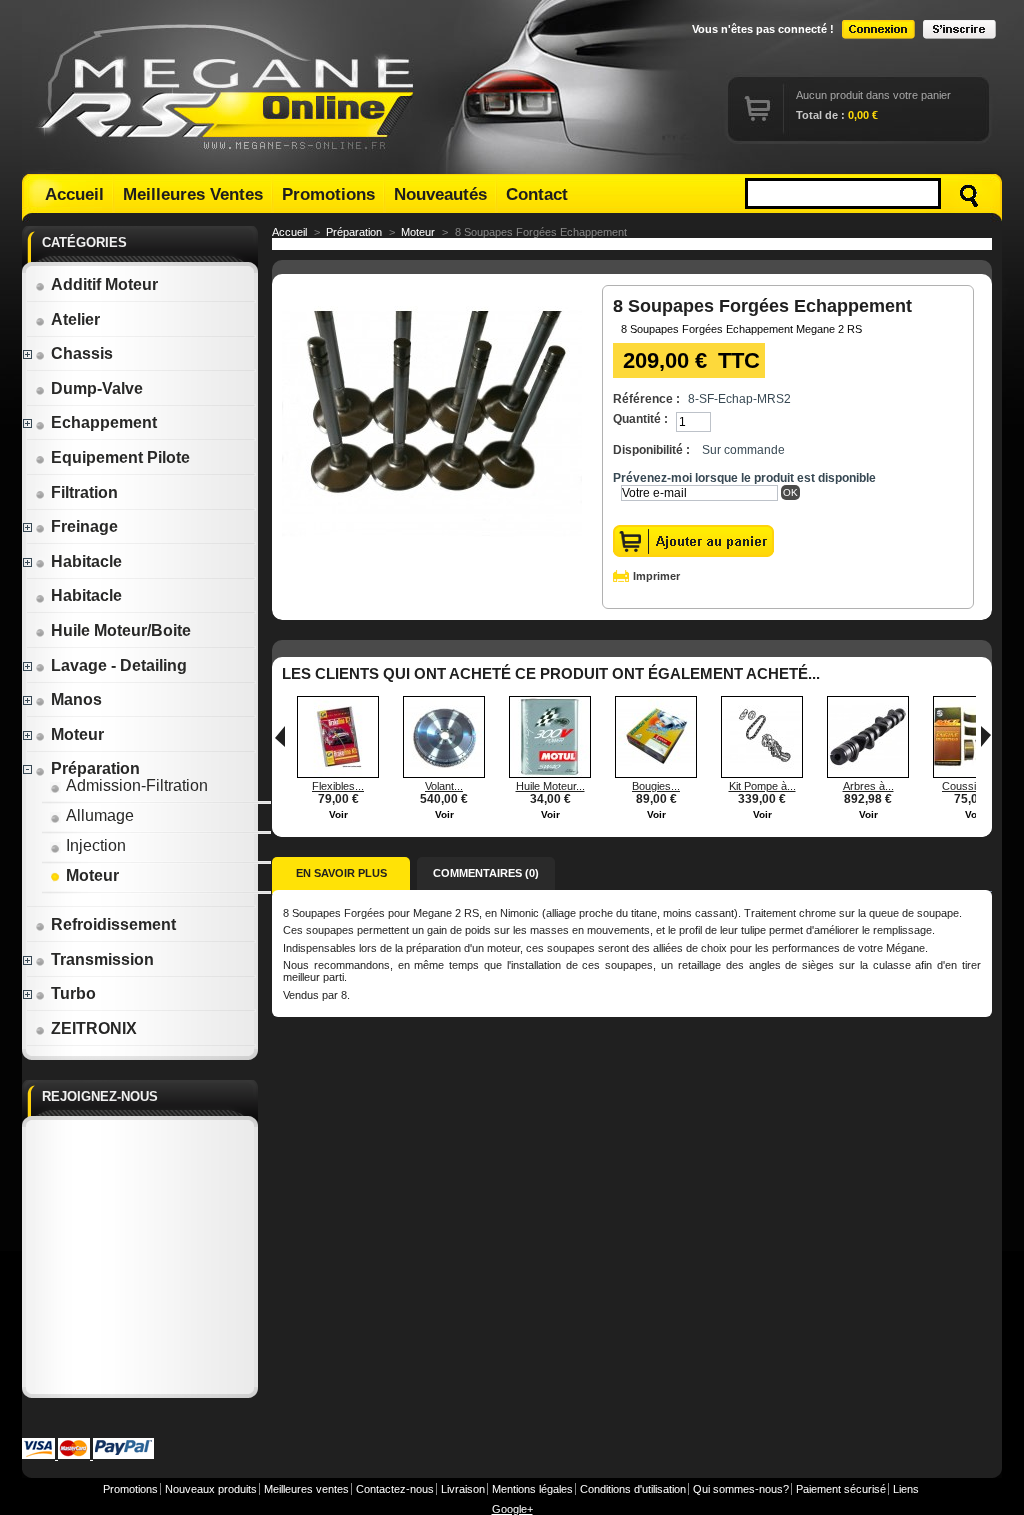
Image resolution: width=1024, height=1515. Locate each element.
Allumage (100, 815)
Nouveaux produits (211, 1489)
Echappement (104, 422)
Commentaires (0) (486, 873)
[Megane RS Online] (230, 87)
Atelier (75, 319)
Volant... (444, 786)
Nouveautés (440, 194)
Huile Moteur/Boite (121, 630)
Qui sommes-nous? (741, 1489)
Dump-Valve (97, 388)
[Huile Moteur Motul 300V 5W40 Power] (550, 774)
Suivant (986, 736)
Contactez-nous (395, 1489)
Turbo (73, 993)
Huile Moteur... (550, 786)
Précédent (280, 736)
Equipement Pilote (120, 457)
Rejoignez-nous (100, 1096)
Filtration (84, 492)
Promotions (328, 194)
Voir (338, 814)
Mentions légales (532, 1489)
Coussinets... (974, 786)
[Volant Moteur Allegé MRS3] (444, 774)
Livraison (463, 1489)
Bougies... (656, 786)
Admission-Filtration (137, 785)
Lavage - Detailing (119, 665)
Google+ (512, 1509)
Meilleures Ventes (193, 194)
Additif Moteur (104, 284)
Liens (906, 1489)
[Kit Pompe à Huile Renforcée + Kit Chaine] (762, 774)
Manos (76, 699)
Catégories (84, 242)
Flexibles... (338, 786)
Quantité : (640, 419)
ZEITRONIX (94, 1028)
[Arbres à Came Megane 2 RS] (868, 774)
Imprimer (656, 576)
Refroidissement (113, 924)
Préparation (95, 768)
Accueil (74, 194)
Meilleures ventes (306, 1489)
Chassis (82, 353)
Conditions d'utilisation (633, 1489)
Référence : (646, 399)
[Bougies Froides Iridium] (656, 774)
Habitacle (86, 561)
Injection (96, 845)
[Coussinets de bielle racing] (974, 774)
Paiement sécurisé (841, 1489)
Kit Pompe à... (762, 786)
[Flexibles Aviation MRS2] (338, 774)
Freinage (84, 526)
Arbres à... (868, 786)
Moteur (77, 734)
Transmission (102, 959)
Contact (537, 194)
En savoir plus (341, 873)
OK (790, 492)
